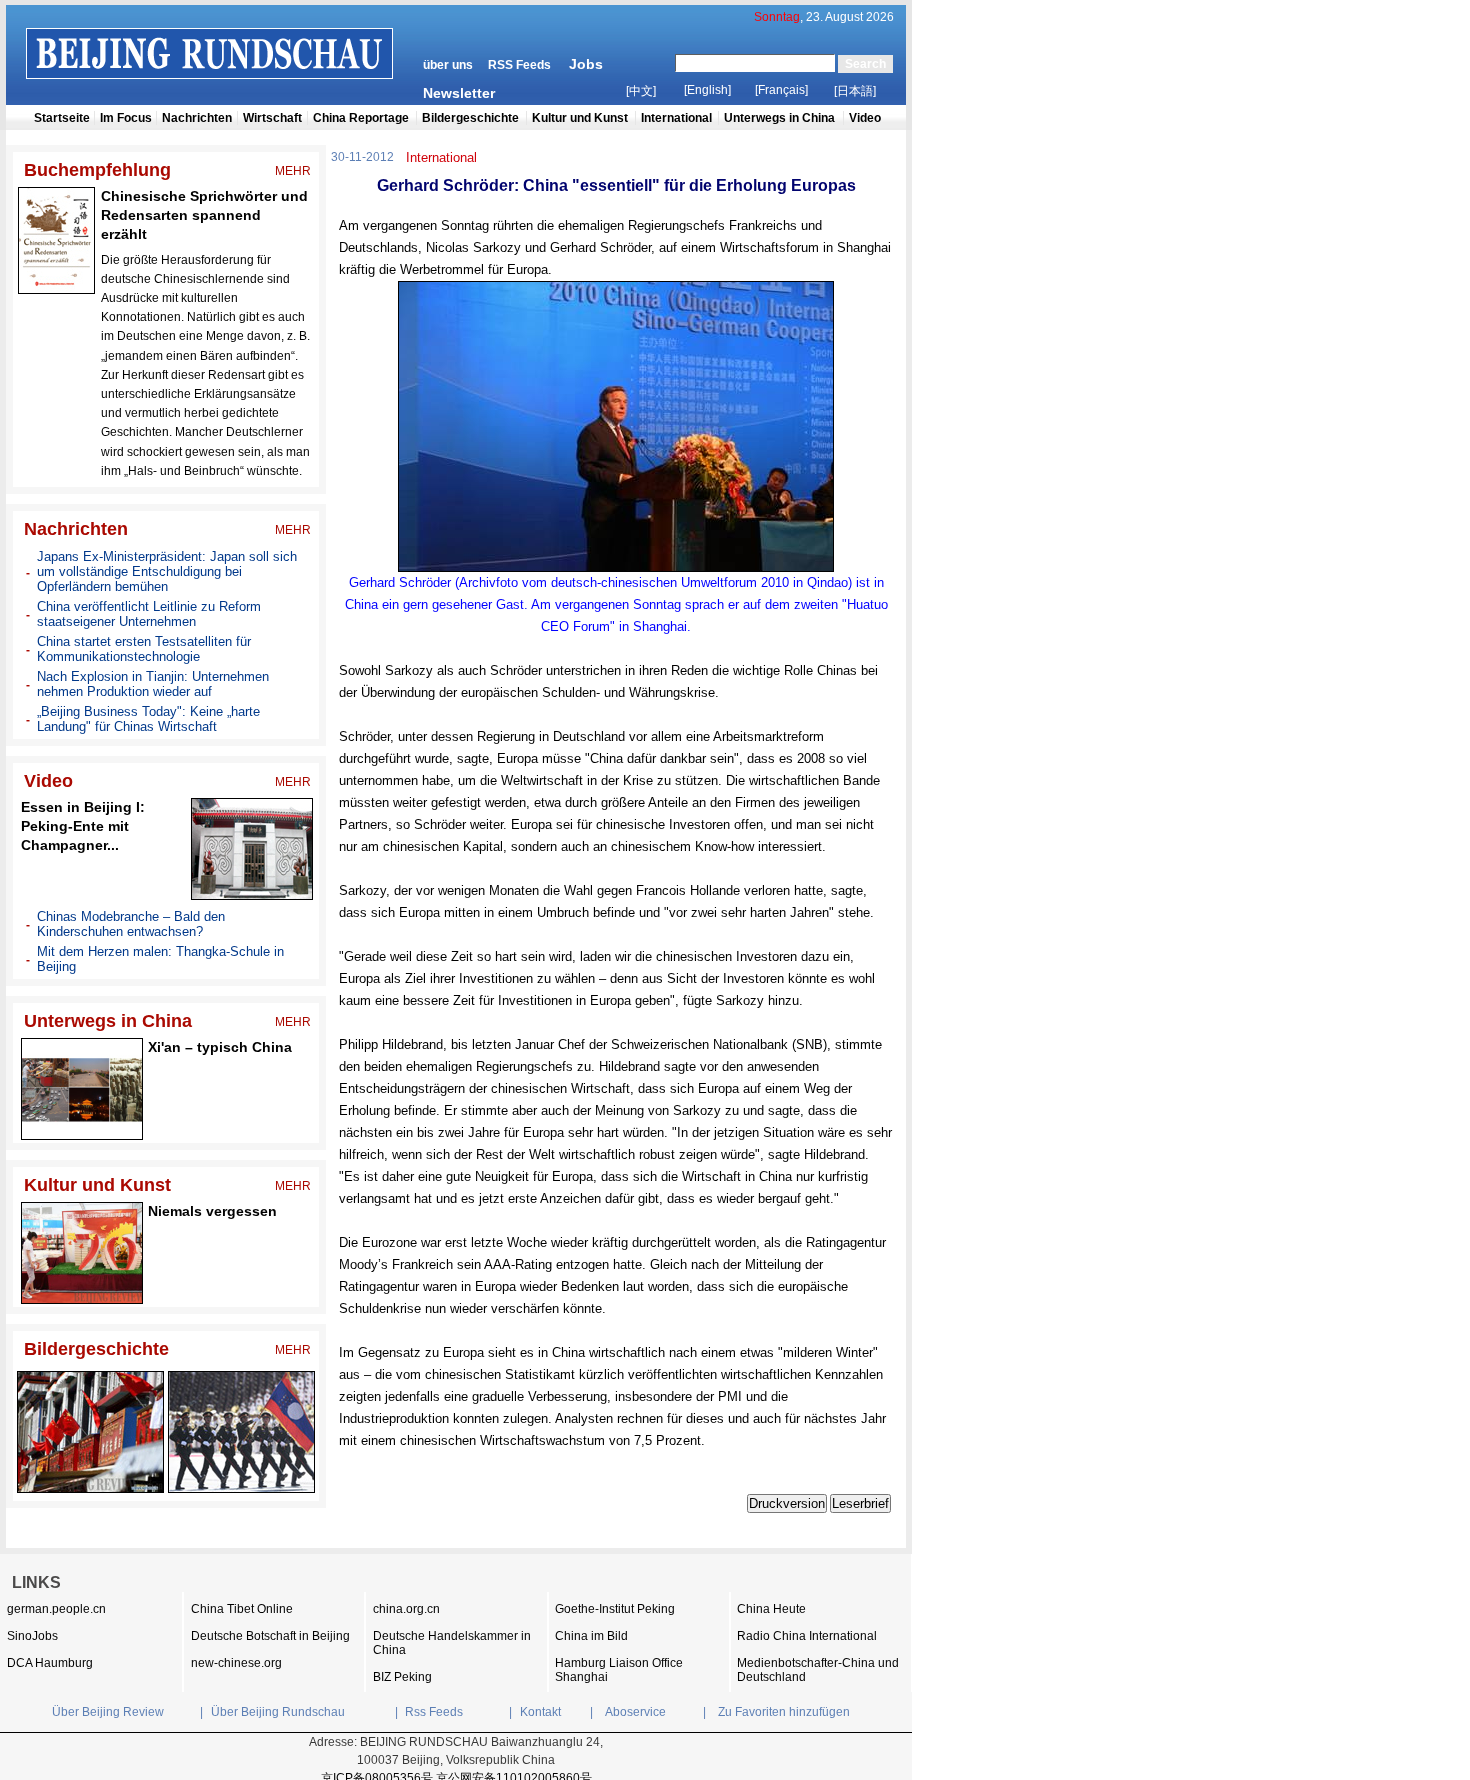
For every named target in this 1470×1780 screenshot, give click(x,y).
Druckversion (787, 1503)
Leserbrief (860, 1503)
